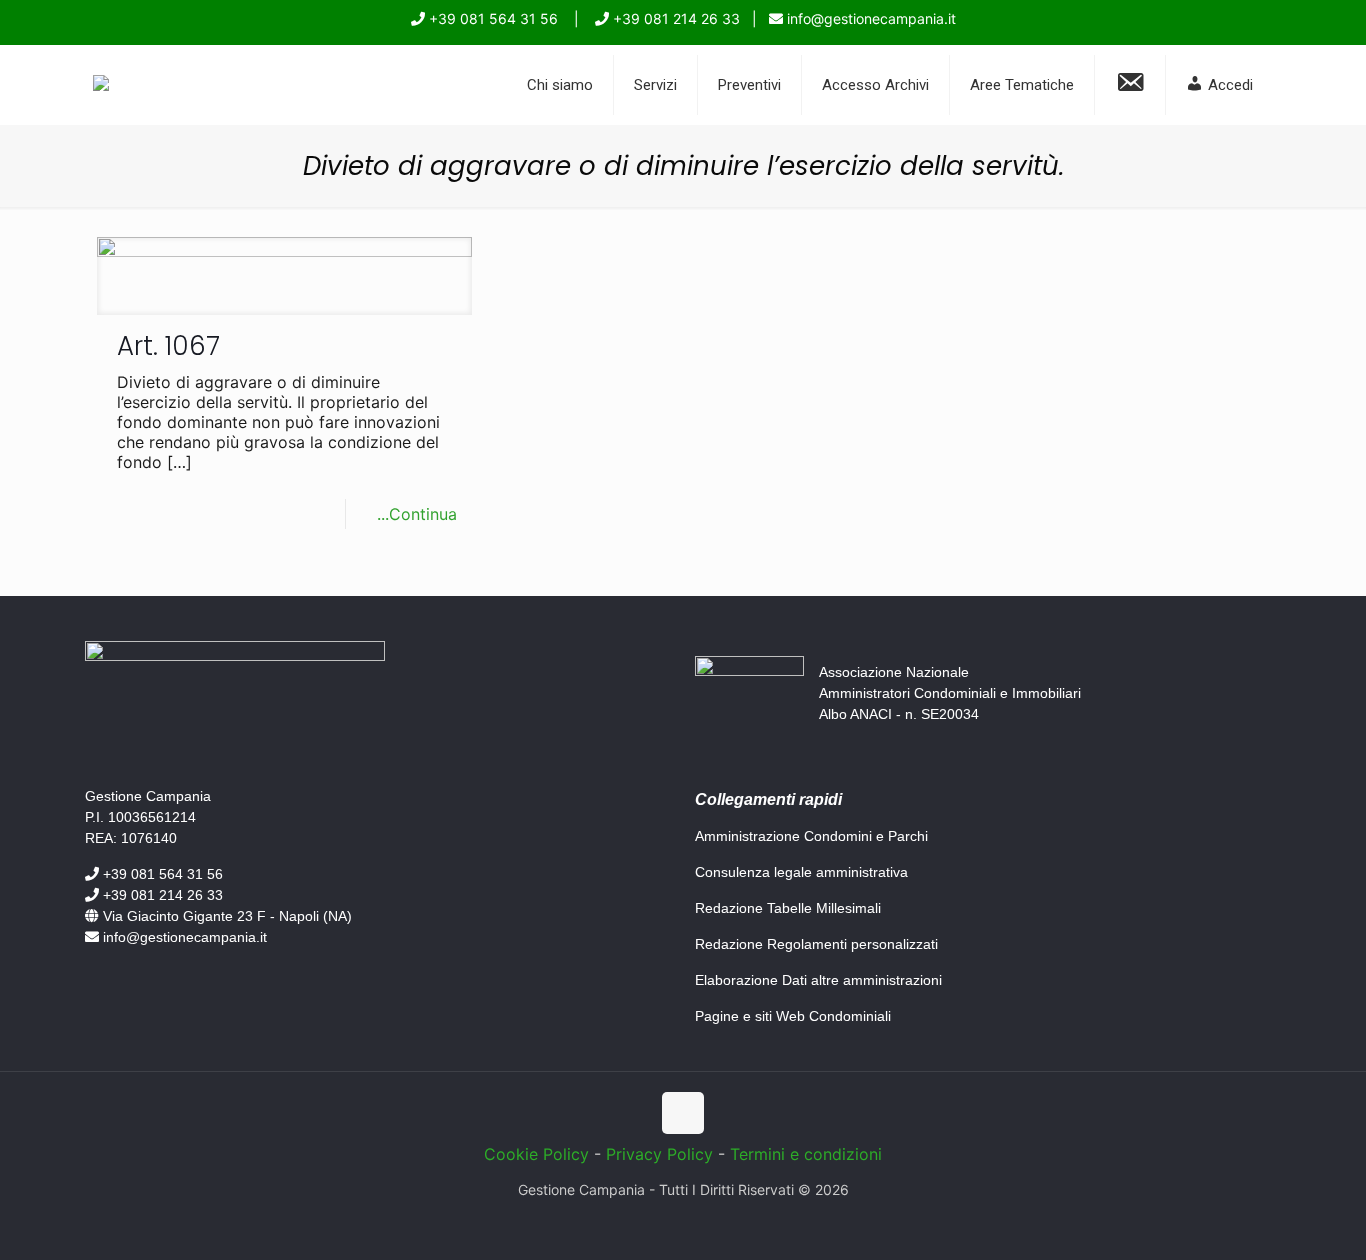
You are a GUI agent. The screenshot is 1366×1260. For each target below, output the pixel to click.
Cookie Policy (536, 1154)
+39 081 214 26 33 (674, 18)
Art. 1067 (168, 346)
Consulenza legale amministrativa (801, 872)
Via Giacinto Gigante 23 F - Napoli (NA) (225, 916)
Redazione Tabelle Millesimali (788, 908)
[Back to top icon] (683, 1113)
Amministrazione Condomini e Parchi (811, 836)
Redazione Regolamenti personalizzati (816, 944)
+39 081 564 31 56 (491, 18)
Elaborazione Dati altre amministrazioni (818, 980)
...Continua (417, 514)
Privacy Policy (659, 1154)
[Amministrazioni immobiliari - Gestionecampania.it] (101, 85)
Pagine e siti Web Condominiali (793, 1016)
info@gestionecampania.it (869, 18)
